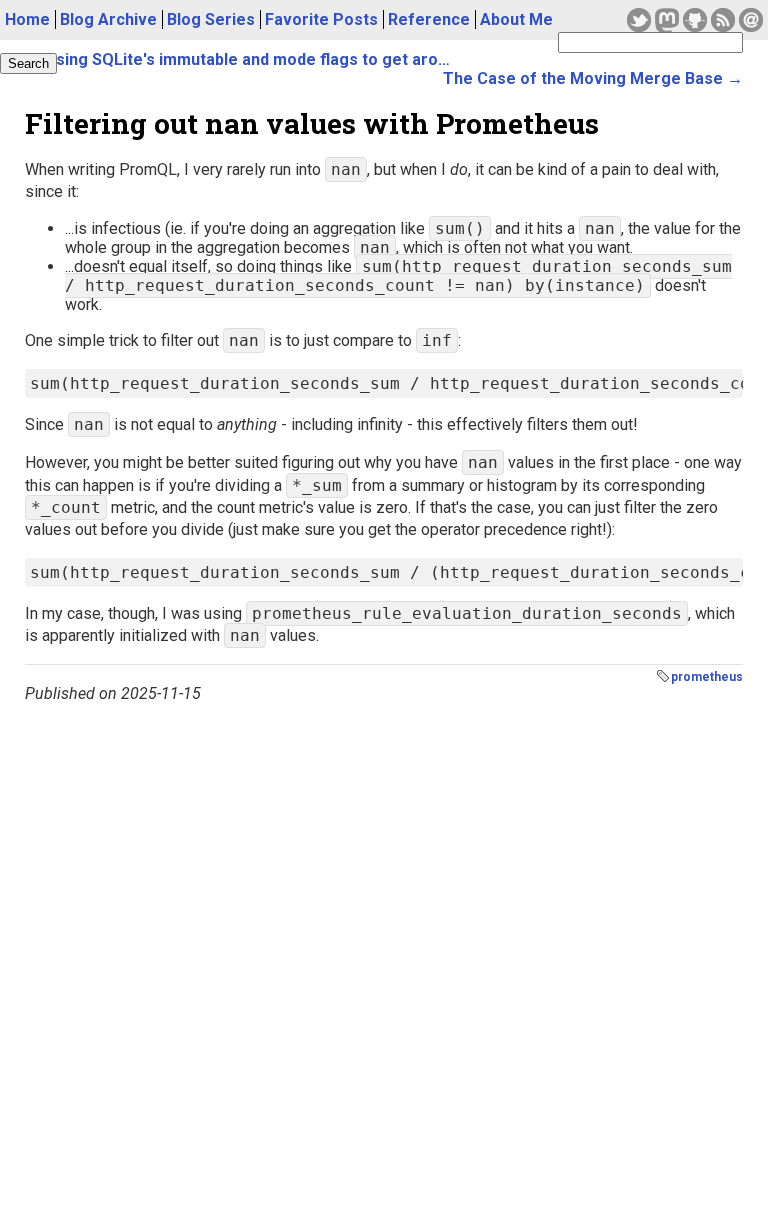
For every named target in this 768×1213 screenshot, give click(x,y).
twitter (639, 20)
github (695, 20)
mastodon (667, 20)
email (751, 20)
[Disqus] (384, 953)
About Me (516, 19)
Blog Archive (108, 19)
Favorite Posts (321, 19)
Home (27, 19)
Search (28, 63)
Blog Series (211, 19)
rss (723, 20)
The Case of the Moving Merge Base (583, 78)
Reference (429, 19)
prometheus (707, 677)
